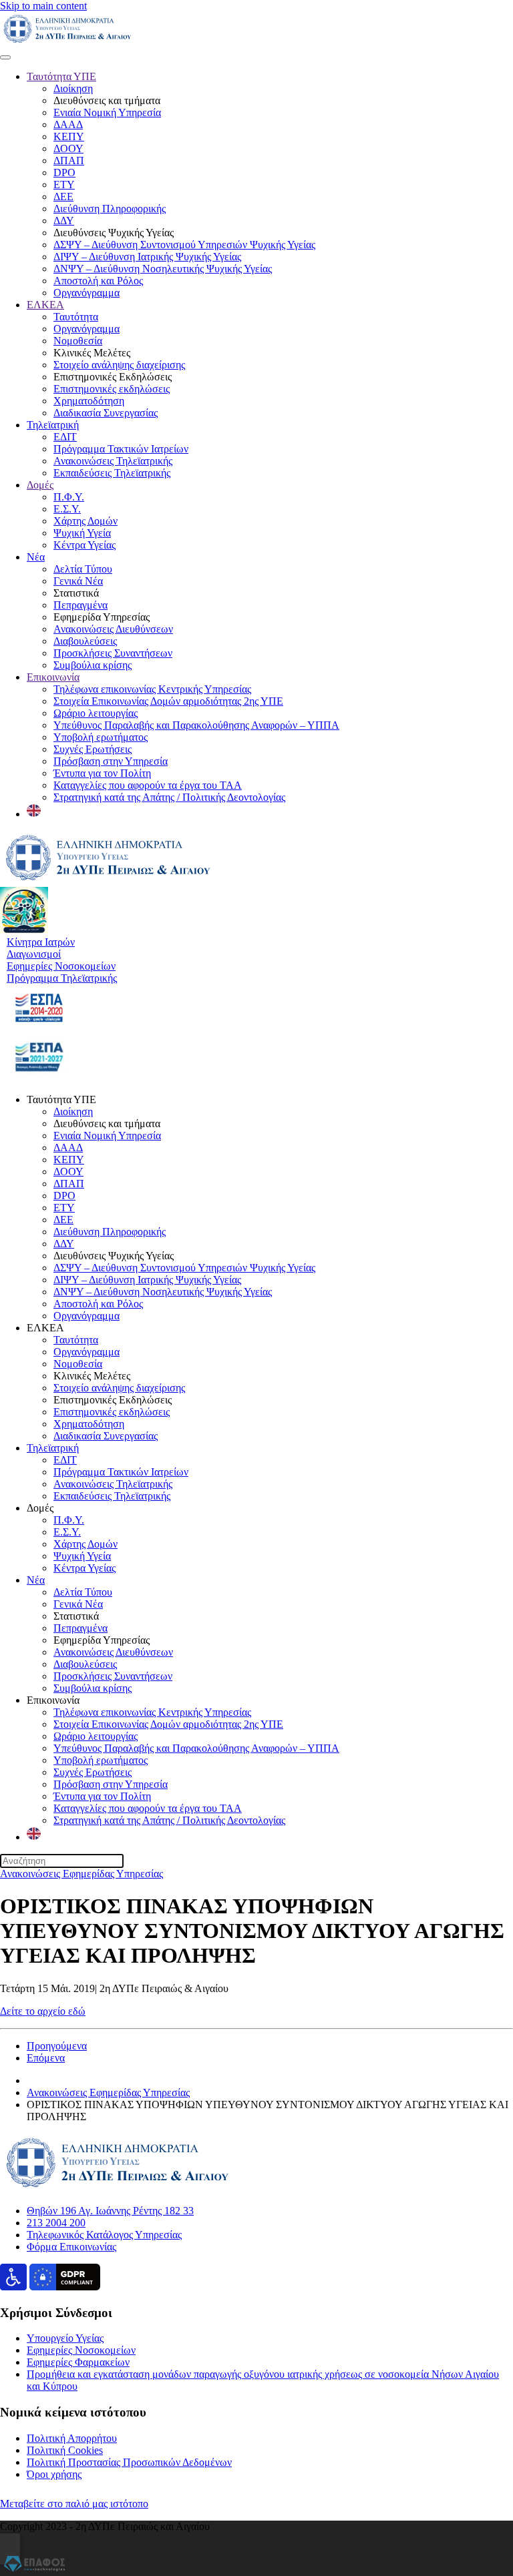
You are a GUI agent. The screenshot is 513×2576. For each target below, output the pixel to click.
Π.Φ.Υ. (69, 497)
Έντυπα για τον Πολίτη (102, 773)
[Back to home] (67, 42)
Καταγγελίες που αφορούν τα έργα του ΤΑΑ (148, 785)
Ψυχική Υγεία (82, 533)
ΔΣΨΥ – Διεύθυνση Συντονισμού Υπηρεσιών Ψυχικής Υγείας (184, 245)
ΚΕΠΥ (69, 136)
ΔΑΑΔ (68, 124)
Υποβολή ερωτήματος (101, 737)
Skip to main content (43, 6)
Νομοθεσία (78, 341)
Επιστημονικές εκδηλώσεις (112, 389)
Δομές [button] (40, 1508)
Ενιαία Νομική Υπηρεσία (107, 112)
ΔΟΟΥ (68, 148)
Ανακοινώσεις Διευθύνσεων (113, 629)
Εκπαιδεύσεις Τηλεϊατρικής (112, 473)
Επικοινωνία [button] (53, 1700)
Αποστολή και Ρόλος (98, 281)
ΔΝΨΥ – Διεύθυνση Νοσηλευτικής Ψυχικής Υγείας (163, 269)
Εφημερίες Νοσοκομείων (81, 2350)
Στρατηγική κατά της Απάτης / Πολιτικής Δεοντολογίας (169, 797)
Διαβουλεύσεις (85, 641)
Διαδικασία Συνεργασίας (106, 413)
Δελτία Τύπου (83, 569)
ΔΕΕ (63, 197)
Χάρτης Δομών (85, 521)
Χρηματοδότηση (89, 401)
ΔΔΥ (64, 221)
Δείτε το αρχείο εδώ (43, 2011)
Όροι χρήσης (54, 2474)
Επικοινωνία (53, 677)
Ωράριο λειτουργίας (96, 713)
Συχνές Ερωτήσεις (93, 749)
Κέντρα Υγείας (84, 545)
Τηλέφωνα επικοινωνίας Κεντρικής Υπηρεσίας (152, 689)
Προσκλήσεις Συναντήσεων (113, 653)
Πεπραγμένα (80, 605)
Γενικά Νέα (78, 581)
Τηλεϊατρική (53, 425)
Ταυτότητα (76, 317)
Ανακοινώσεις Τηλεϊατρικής (113, 461)
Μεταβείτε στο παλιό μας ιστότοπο (74, 2504)
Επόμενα (46, 2058)
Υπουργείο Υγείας (65, 2338)
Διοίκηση (73, 88)
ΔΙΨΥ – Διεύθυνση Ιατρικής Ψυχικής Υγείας (147, 257)
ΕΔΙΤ (65, 437)
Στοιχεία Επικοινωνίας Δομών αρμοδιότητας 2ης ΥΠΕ (168, 701)
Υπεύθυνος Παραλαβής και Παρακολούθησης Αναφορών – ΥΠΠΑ (196, 725)
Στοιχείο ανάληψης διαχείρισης (119, 365)
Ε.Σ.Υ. (67, 509)
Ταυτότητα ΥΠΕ (61, 76)
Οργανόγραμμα (87, 293)
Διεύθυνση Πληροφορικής (110, 209)
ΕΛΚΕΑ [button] (45, 1328)
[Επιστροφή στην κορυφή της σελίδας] (10, 2549)
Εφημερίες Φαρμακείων (78, 2362)
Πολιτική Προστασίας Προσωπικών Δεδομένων (129, 2462)
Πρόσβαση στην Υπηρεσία (111, 761)
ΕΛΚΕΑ (45, 305)
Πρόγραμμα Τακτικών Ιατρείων (121, 449)
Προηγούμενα (57, 2046)
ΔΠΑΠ (69, 160)
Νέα (36, 557)
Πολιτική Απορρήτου (72, 2438)
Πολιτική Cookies (65, 2450)
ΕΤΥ (64, 185)
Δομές (40, 485)
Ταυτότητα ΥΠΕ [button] (61, 1099)
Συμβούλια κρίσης (93, 665)
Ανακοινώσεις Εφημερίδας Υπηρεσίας (81, 1874)
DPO (64, 173)
